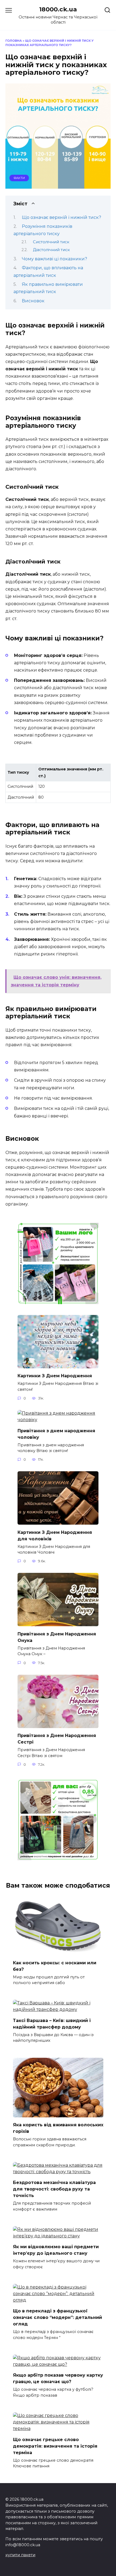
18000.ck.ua (58, 9)
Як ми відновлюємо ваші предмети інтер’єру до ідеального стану (56, 2250)
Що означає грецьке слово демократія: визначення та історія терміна (55, 2446)
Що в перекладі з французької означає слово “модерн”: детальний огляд (57, 2317)
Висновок (33, 301)
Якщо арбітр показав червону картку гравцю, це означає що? (58, 2378)
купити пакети (20, 2555)
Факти (19, 178)
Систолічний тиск (51, 242)
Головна (14, 41)
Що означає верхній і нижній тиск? (62, 217)
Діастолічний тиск (51, 250)
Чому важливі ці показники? (54, 259)
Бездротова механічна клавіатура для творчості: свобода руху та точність (54, 2189)
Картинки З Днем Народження (55, 1376)
